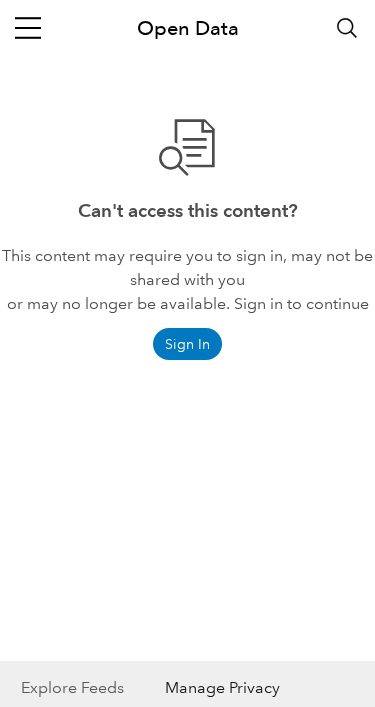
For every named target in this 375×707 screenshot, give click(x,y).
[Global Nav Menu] (28, 28)
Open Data (188, 28)
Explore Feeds (72, 687)
